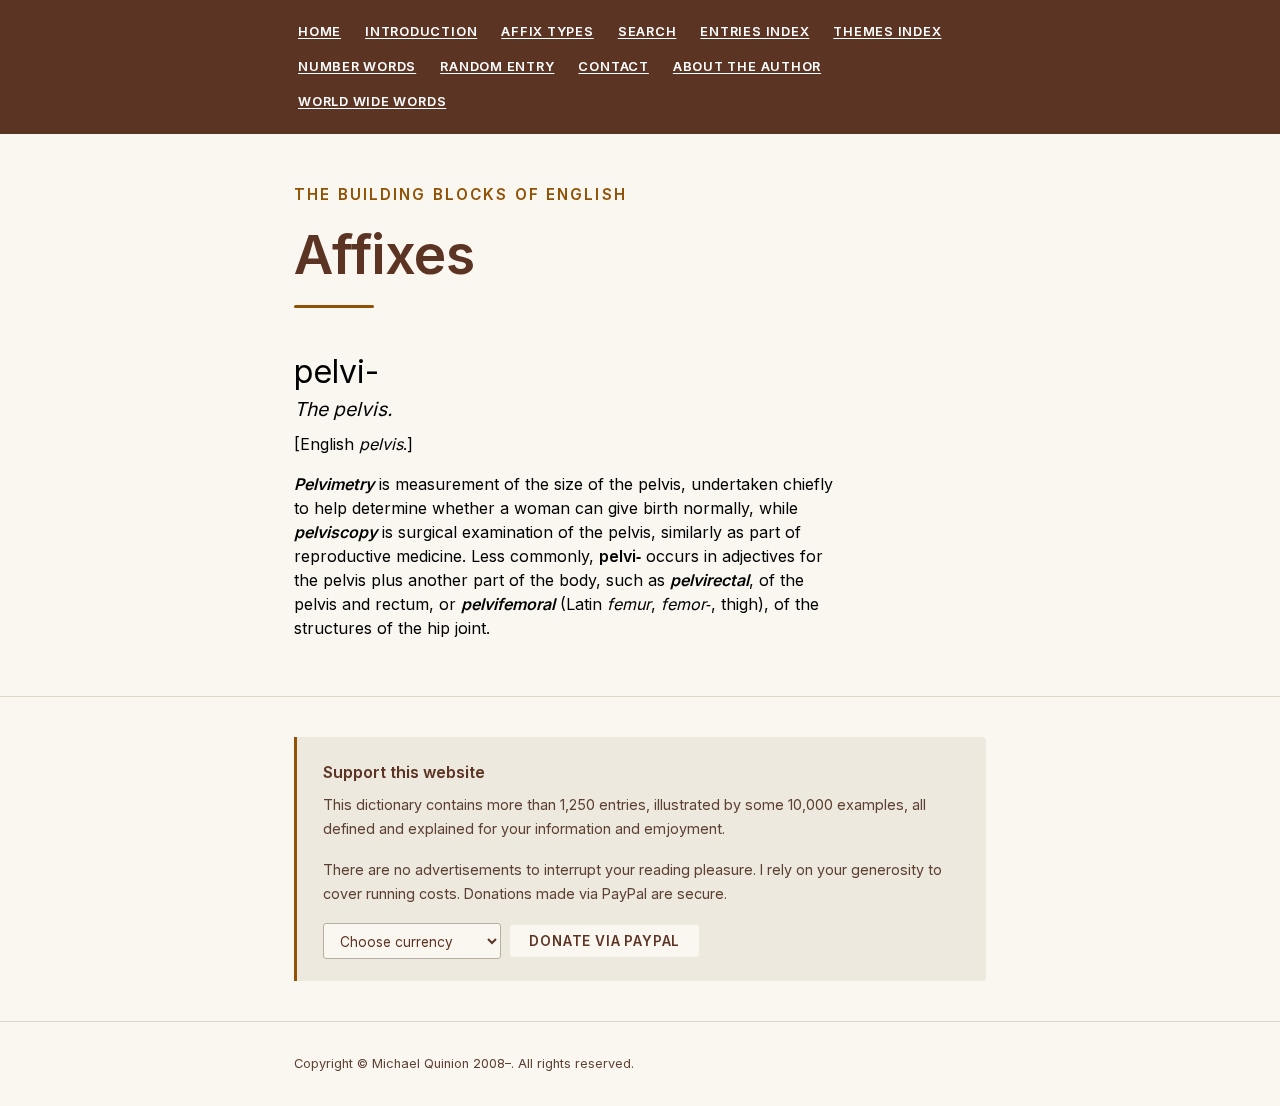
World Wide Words (372, 101)
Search (647, 31)
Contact (613, 66)
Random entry (497, 66)
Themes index (887, 31)
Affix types (547, 31)
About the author (747, 66)
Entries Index (754, 31)
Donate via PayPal (604, 941)
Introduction (421, 31)
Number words (357, 66)
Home (319, 31)
